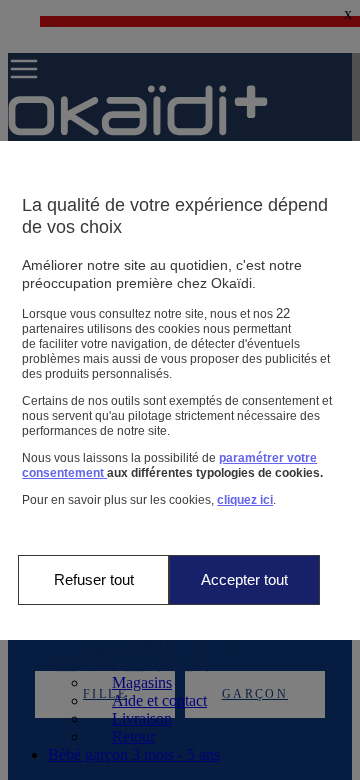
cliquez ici (245, 500)
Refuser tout (94, 579)
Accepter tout (244, 579)
